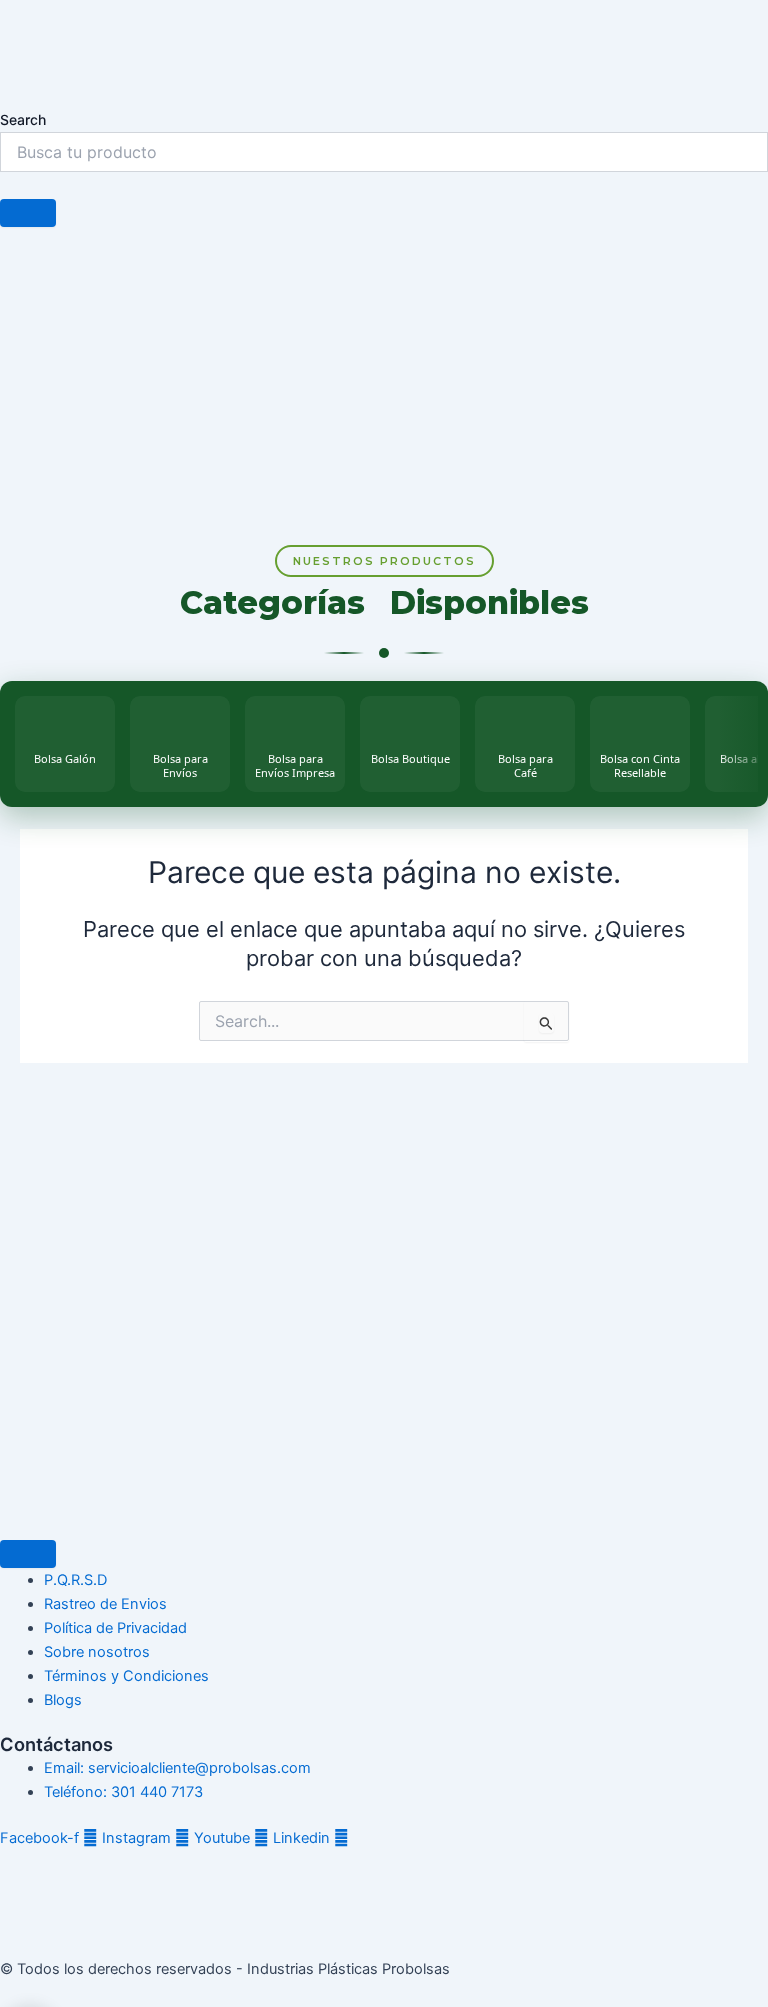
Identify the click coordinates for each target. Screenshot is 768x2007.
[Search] (28, 213)
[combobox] (384, 152)
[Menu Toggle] (28, 1554)
